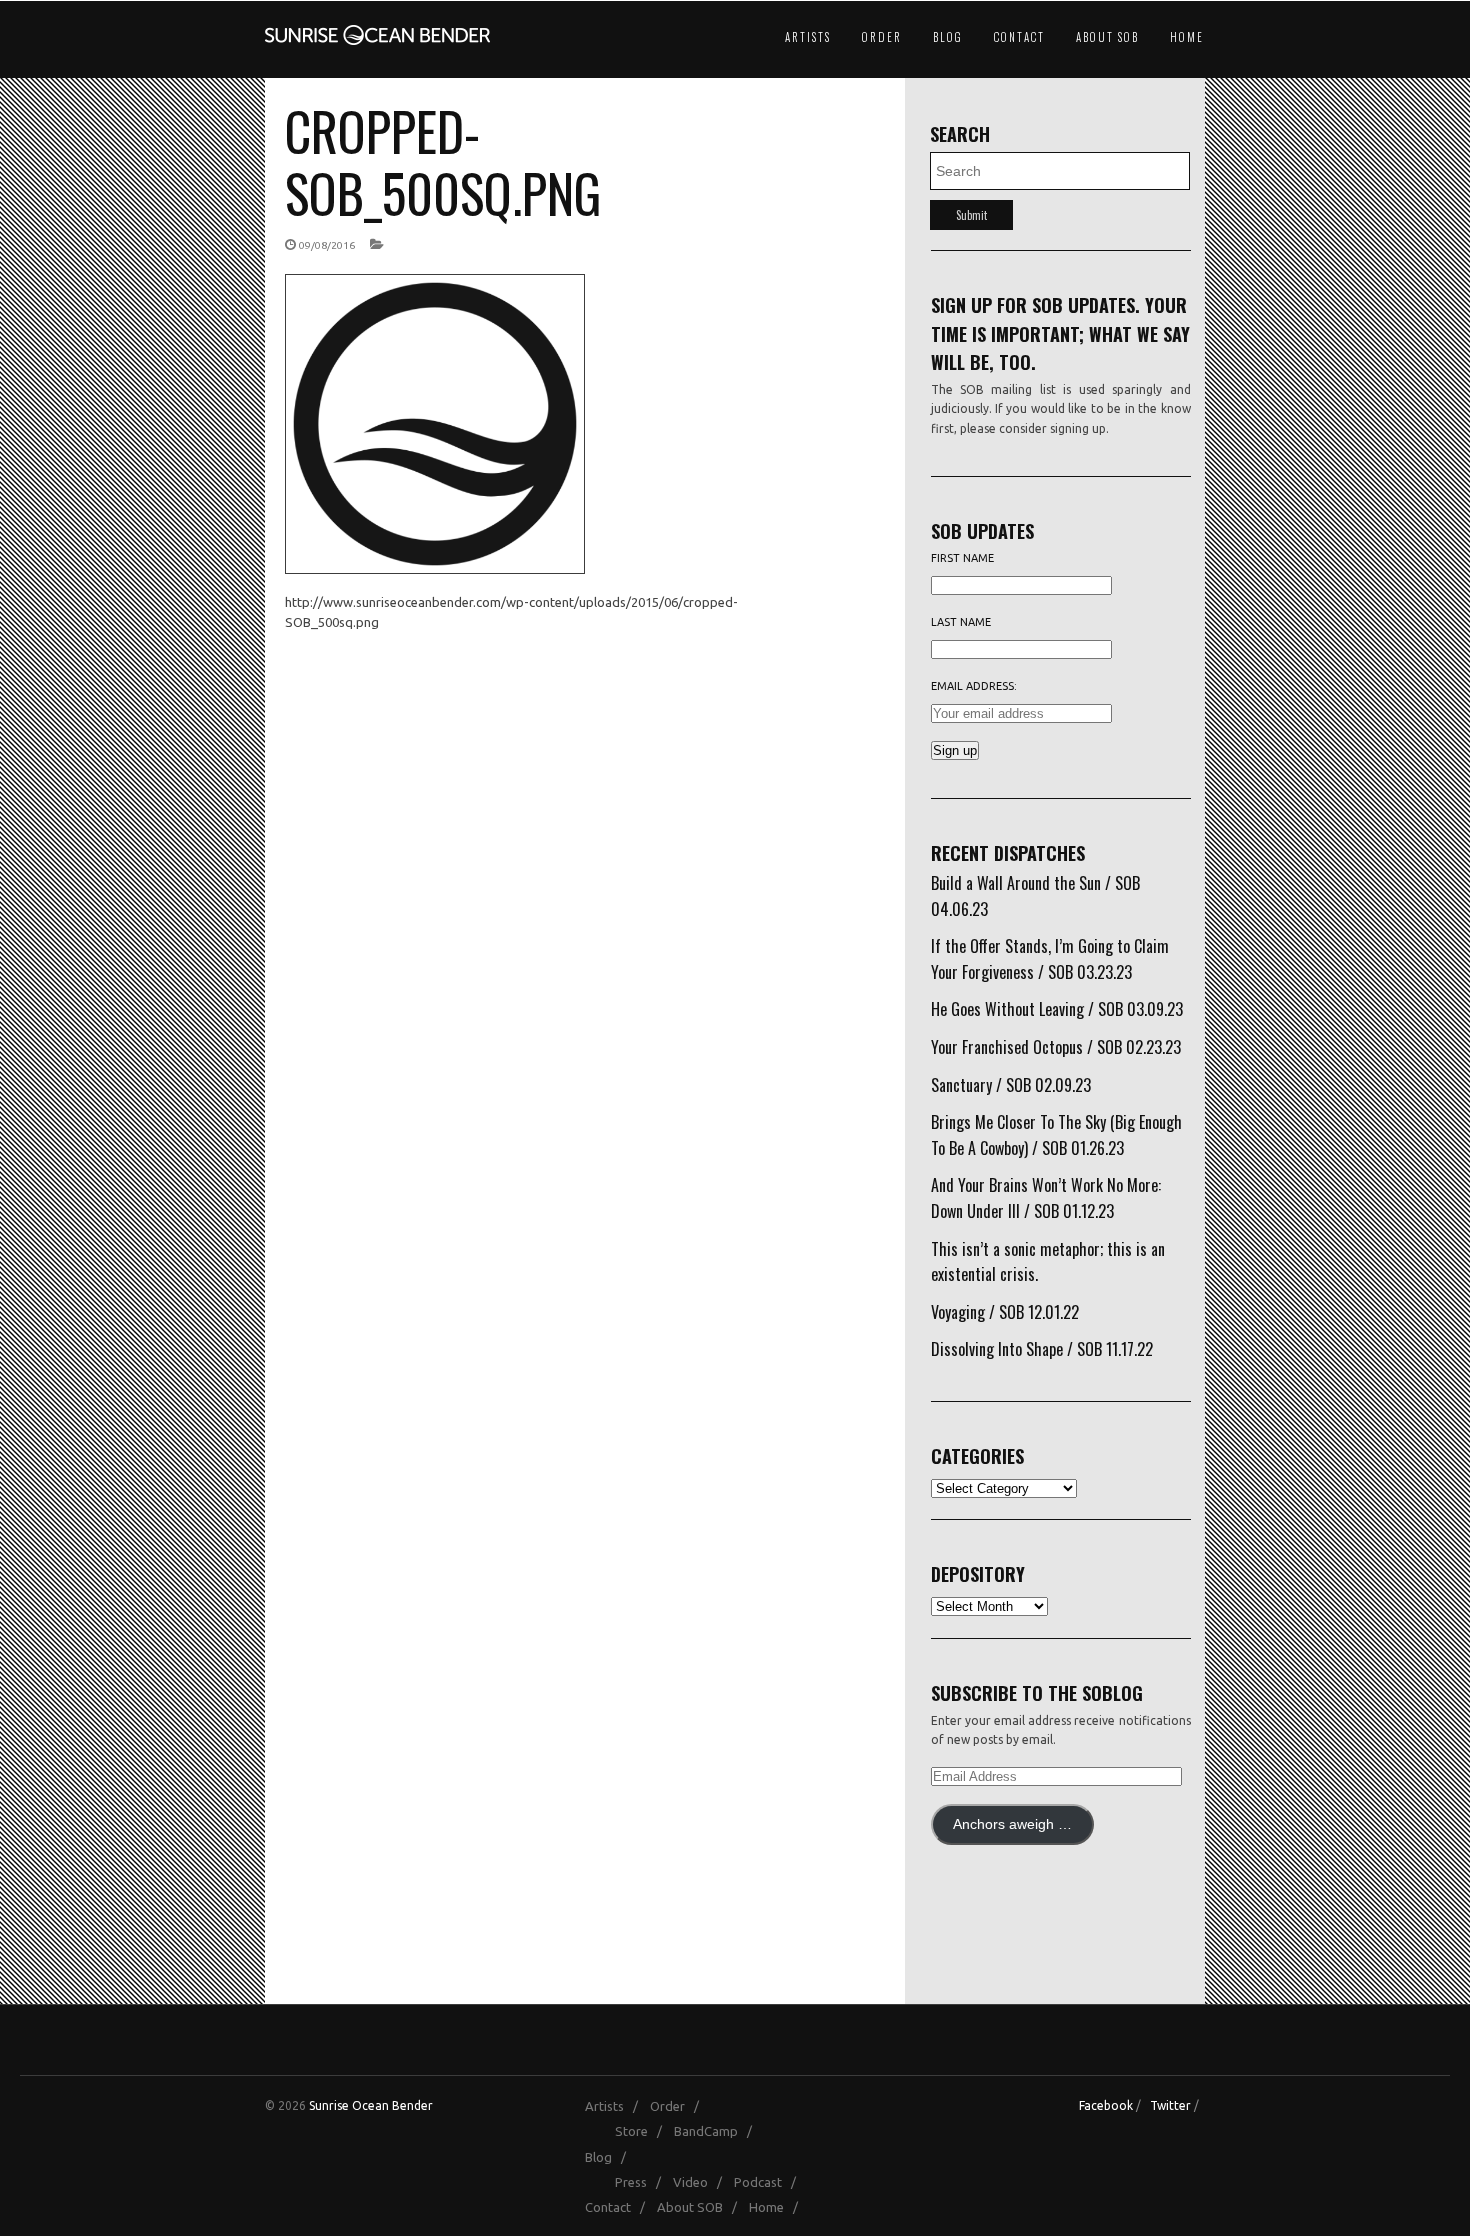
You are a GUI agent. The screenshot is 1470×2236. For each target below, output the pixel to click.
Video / (702, 2182)
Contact (1019, 37)
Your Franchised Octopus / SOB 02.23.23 (1056, 1047)
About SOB (1107, 37)
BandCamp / (717, 2131)
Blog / (610, 2157)
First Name (962, 558)
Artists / (616, 2106)
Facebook (1106, 2105)
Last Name (961, 622)
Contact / (619, 2207)
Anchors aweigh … (1012, 1824)
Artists (808, 37)
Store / (643, 2131)
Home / (778, 2207)
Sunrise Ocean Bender (371, 2105)
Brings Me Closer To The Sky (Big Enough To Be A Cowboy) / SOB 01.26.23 (1056, 1135)
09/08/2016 (327, 245)
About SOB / (701, 2207)
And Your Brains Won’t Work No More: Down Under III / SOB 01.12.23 (1046, 1198)
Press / (642, 2182)
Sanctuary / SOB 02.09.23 (1011, 1085)
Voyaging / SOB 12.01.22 (1005, 1312)
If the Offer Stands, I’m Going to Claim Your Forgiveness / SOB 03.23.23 (1050, 959)
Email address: (974, 686)
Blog (948, 37)
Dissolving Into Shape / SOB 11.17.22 (1042, 1349)
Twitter (1170, 2105)
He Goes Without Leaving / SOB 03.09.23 (1057, 1009)
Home (1187, 37)
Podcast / (769, 2182)
